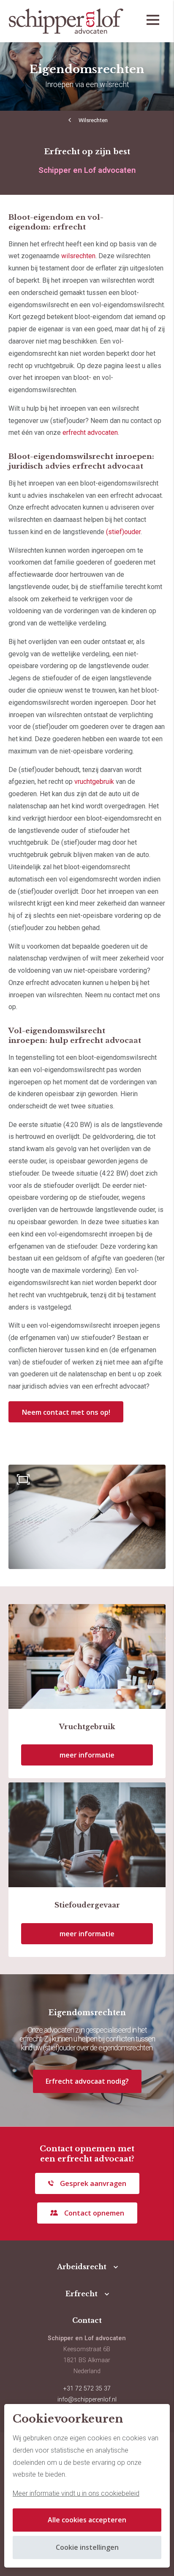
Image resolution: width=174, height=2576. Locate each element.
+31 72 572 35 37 (87, 2389)
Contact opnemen (94, 2213)
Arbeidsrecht (82, 2267)
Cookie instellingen (87, 2547)
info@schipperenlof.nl (87, 2400)
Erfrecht (82, 2294)
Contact (87, 2320)
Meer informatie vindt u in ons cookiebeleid (76, 2493)
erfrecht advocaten (90, 433)
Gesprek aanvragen (93, 2183)
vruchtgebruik (94, 782)
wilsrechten (78, 256)
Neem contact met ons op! (66, 1412)
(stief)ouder (123, 532)
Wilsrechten (93, 120)
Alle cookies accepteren (87, 2520)
